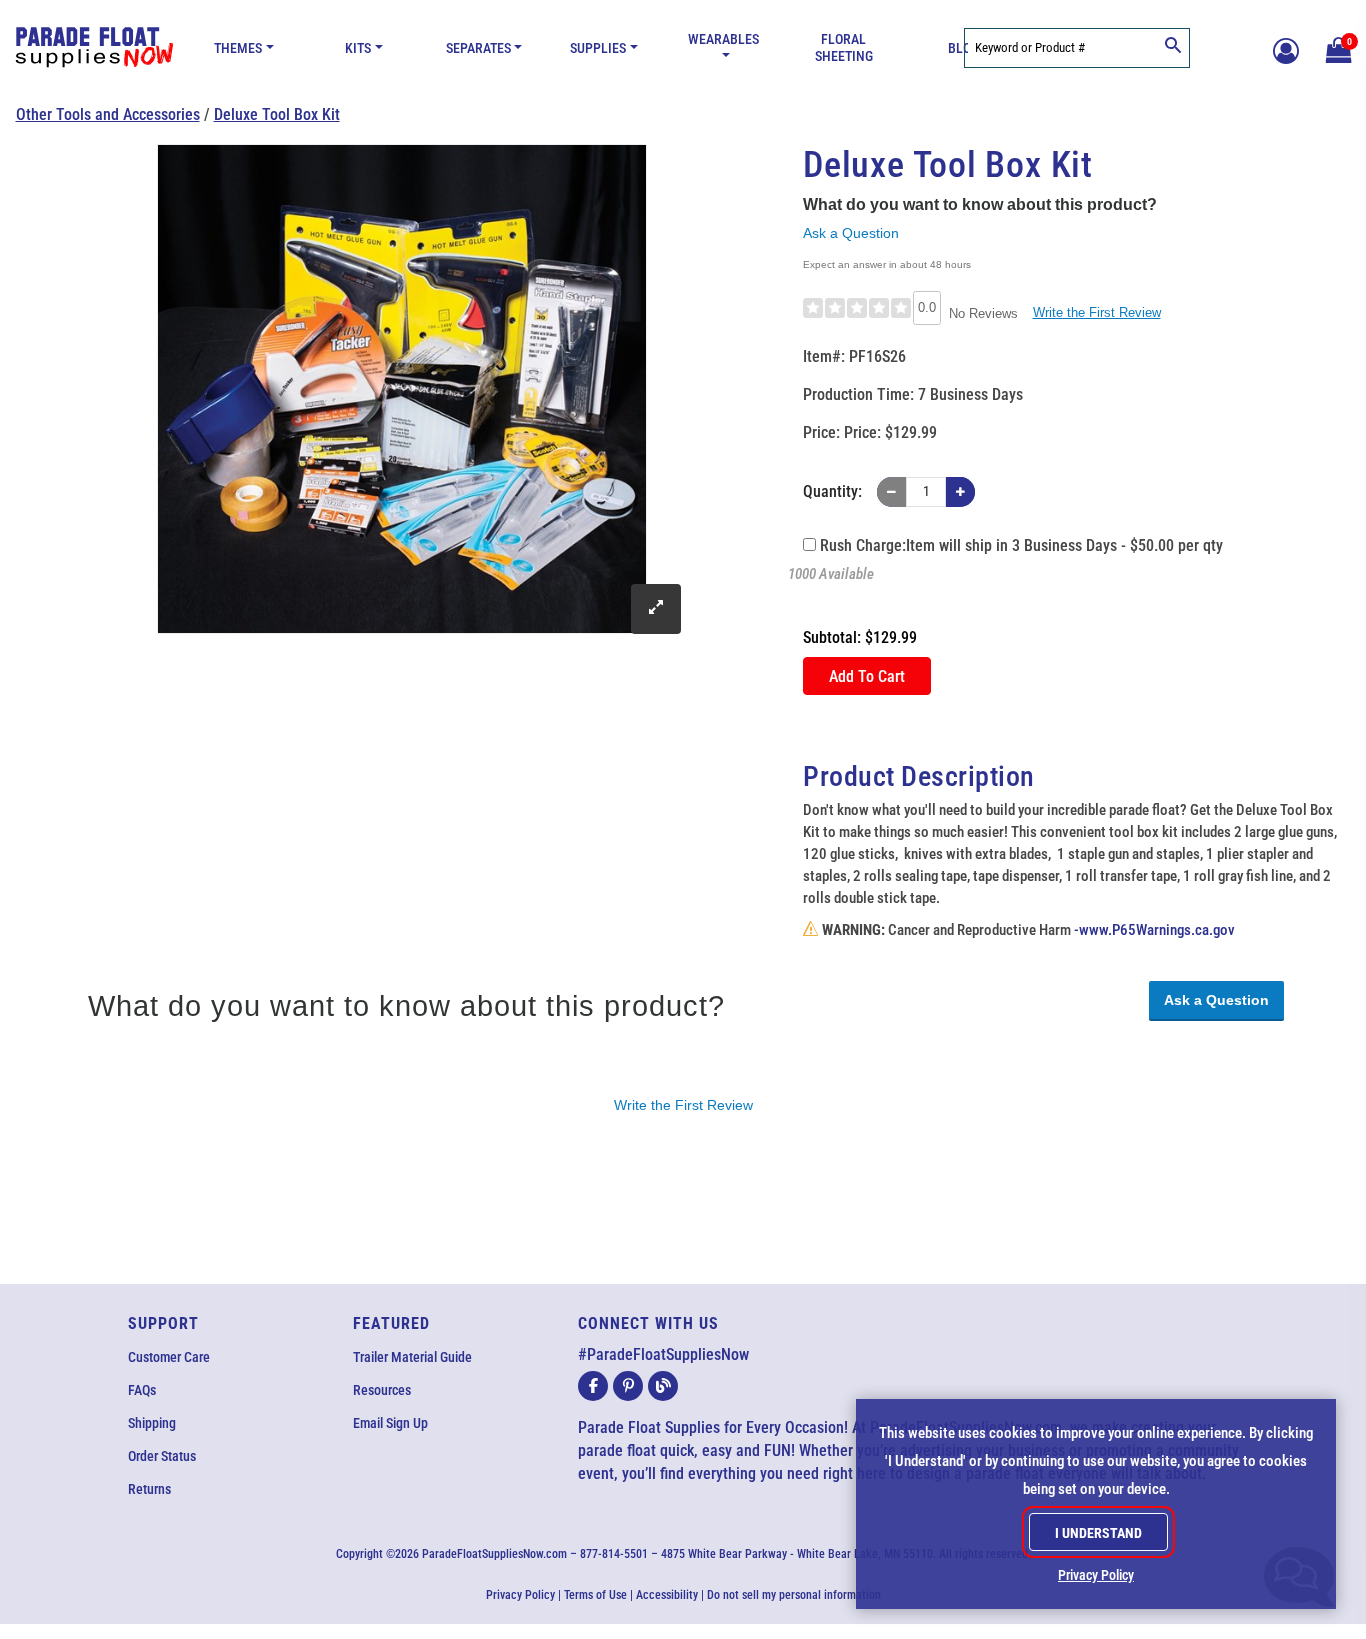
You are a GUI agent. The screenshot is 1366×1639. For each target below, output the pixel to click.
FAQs (142, 1390)
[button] (1336, 48)
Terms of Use (595, 1595)
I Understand (1098, 1533)
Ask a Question (851, 233)
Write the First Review (1097, 312)
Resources (382, 1390)
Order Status (162, 1456)
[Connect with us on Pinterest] (628, 1386)
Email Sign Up (390, 1423)
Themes (238, 48)
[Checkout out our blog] (663, 1386)
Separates (478, 48)
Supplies (598, 48)
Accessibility (667, 1595)
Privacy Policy (520, 1595)
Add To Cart (867, 676)
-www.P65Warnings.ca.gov (1154, 930)
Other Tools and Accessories (108, 114)
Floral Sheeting (844, 48)
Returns (149, 1489)
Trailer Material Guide (412, 1357)
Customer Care (169, 1357)
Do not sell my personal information (794, 1595)
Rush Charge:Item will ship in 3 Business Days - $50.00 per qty (1019, 545)
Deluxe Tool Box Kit (277, 114)
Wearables (723, 39)
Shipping (152, 1423)
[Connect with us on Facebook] (593, 1386)
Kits (358, 48)
